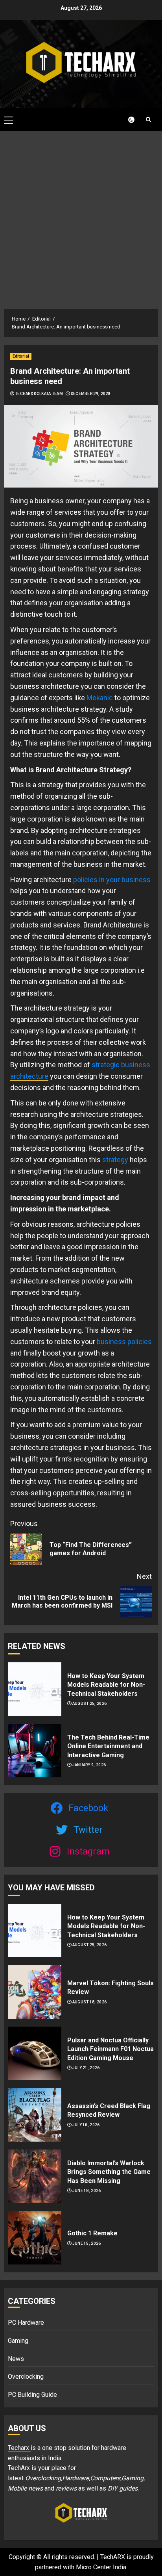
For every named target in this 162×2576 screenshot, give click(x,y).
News (16, 2359)
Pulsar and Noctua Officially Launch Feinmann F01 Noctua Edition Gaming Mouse (110, 2049)
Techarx (19, 2448)
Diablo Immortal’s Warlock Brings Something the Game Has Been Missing (109, 2172)
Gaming (18, 2341)
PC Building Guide (32, 2395)
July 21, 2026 (86, 2068)
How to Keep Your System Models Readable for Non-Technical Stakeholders (106, 1685)
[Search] (148, 120)
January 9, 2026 (89, 1765)
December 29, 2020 (91, 394)
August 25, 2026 (90, 1703)
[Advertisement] (81, 216)
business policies (124, 1342)
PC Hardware (26, 2323)
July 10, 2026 (86, 2125)
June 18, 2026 (87, 2191)
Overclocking (26, 2377)
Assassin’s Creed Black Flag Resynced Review (109, 2110)
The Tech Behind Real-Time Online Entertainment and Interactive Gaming (108, 1746)
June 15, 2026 (87, 2243)
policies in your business (112, 880)
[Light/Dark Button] (127, 120)
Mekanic (100, 698)
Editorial (21, 356)
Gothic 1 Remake (92, 2233)
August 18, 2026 (90, 2002)
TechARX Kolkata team (39, 394)
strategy (115, 1160)
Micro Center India (101, 2567)
